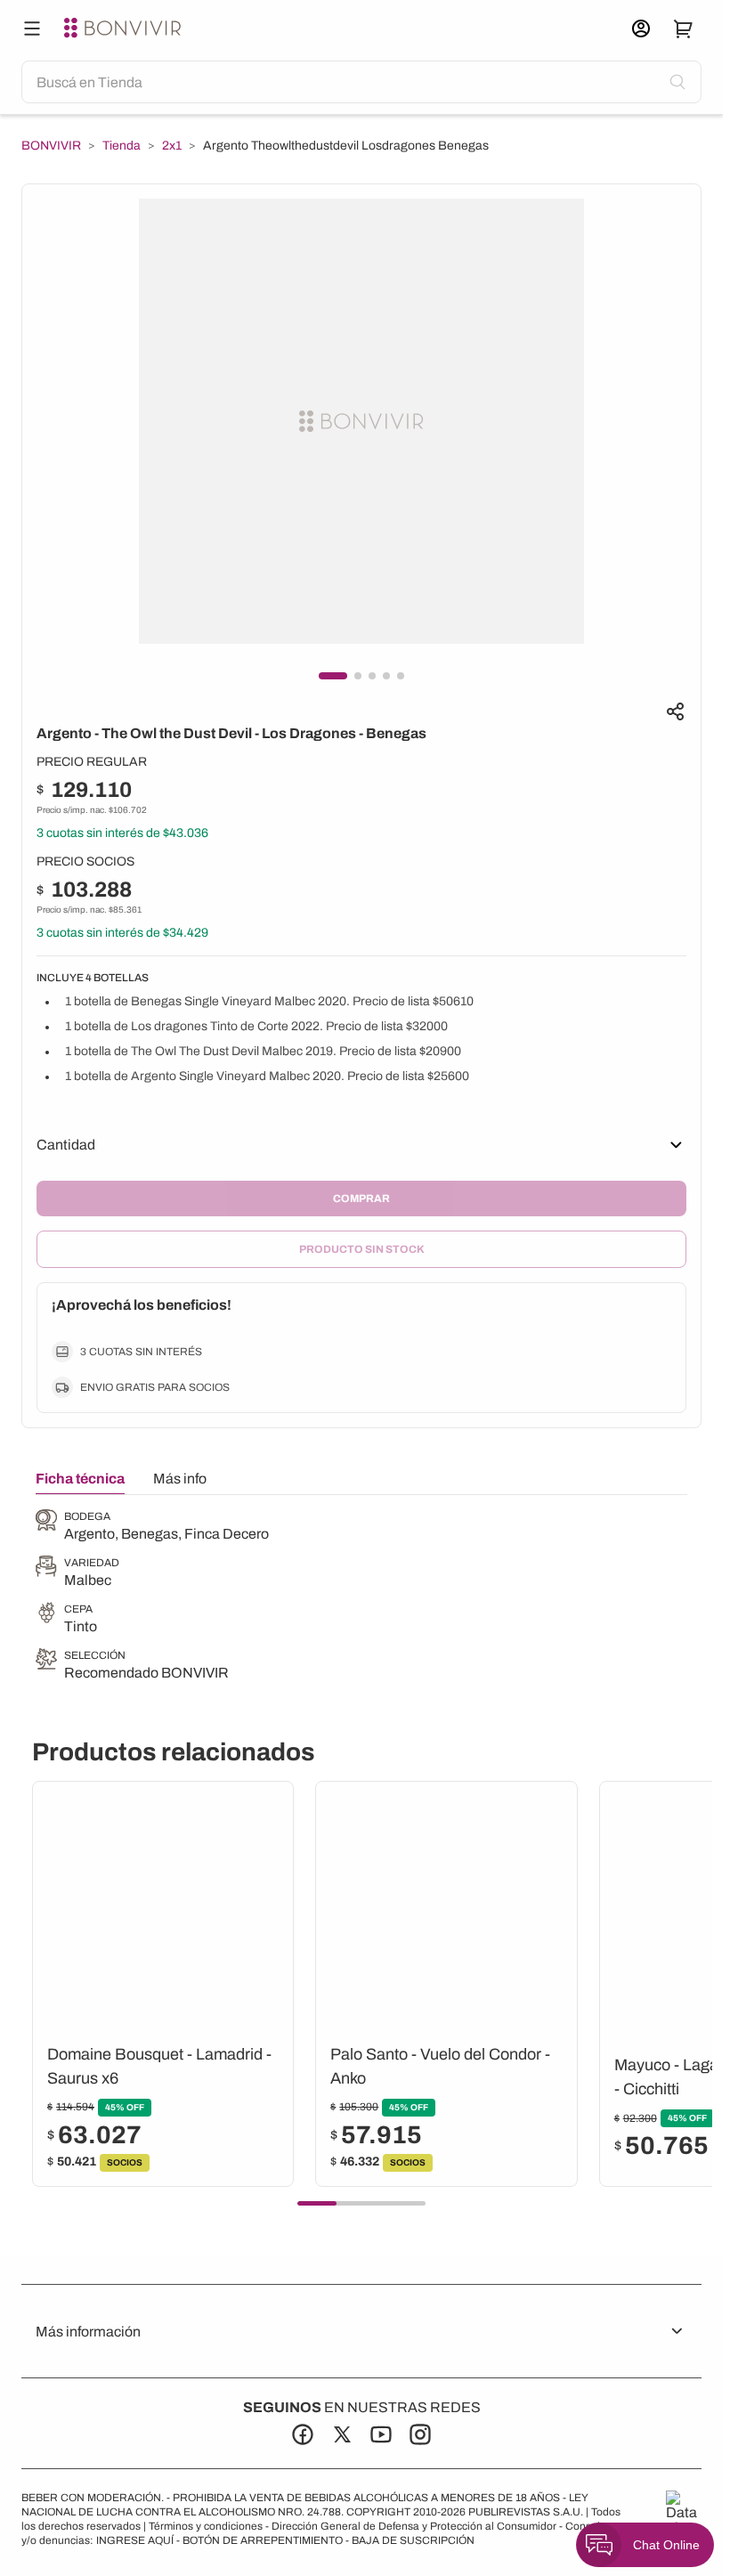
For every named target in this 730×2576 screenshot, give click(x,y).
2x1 (172, 146)
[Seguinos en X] (342, 2434)
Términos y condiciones (206, 2526)
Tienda (122, 146)
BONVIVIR (51, 146)
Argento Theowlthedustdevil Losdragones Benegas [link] (346, 146)
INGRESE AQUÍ (135, 2540)
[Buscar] (32, 28)
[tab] (80, 1483)
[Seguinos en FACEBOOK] (303, 2434)
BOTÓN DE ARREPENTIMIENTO (263, 2540)
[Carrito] (684, 28)
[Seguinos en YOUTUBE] (381, 2434)
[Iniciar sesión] (641, 28)
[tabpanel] (152, 1597)
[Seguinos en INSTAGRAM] (420, 2434)
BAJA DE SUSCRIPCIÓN (413, 2540)
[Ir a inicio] (125, 28)
